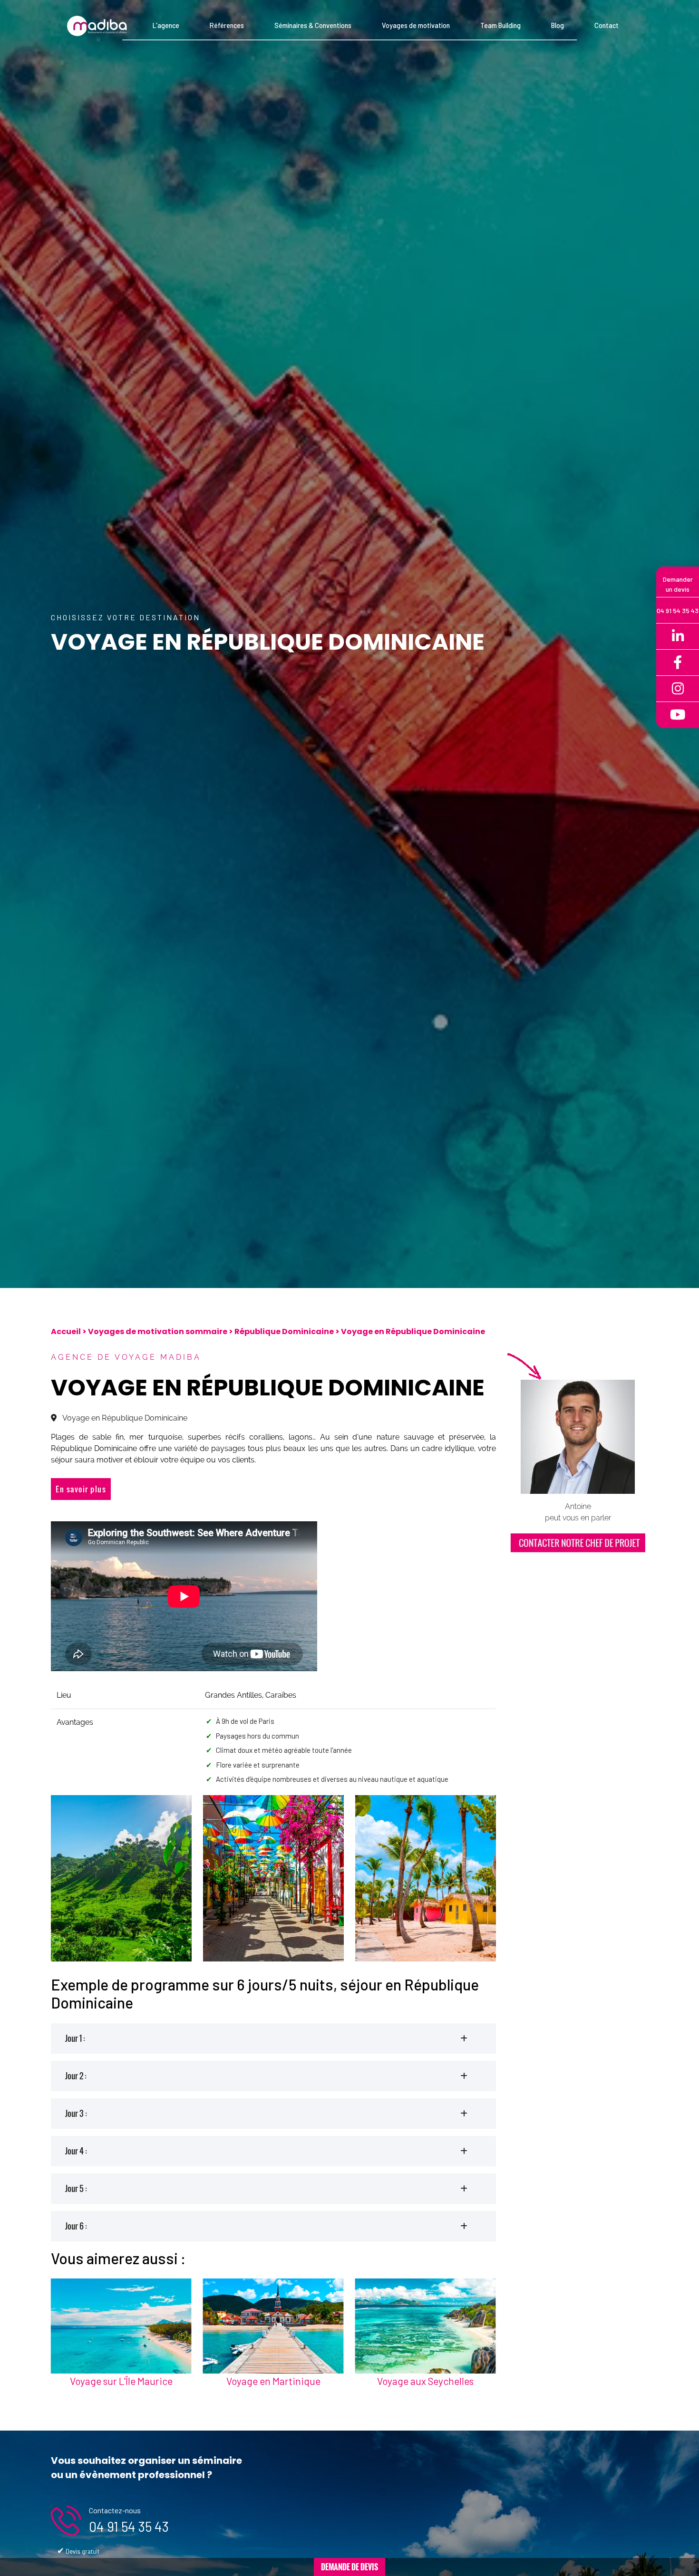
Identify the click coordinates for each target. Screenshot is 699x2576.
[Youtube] (678, 715)
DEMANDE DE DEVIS (349, 2567)
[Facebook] (678, 663)
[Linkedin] (678, 637)
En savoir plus (81, 1489)
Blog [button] (558, 25)
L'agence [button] (166, 25)
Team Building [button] (500, 25)
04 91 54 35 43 (129, 2526)
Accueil (66, 1331)
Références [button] (227, 25)
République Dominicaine (284, 1331)
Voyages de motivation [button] (416, 25)
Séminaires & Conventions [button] (313, 25)
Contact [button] (607, 25)
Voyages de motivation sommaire (158, 1331)
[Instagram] (678, 689)
